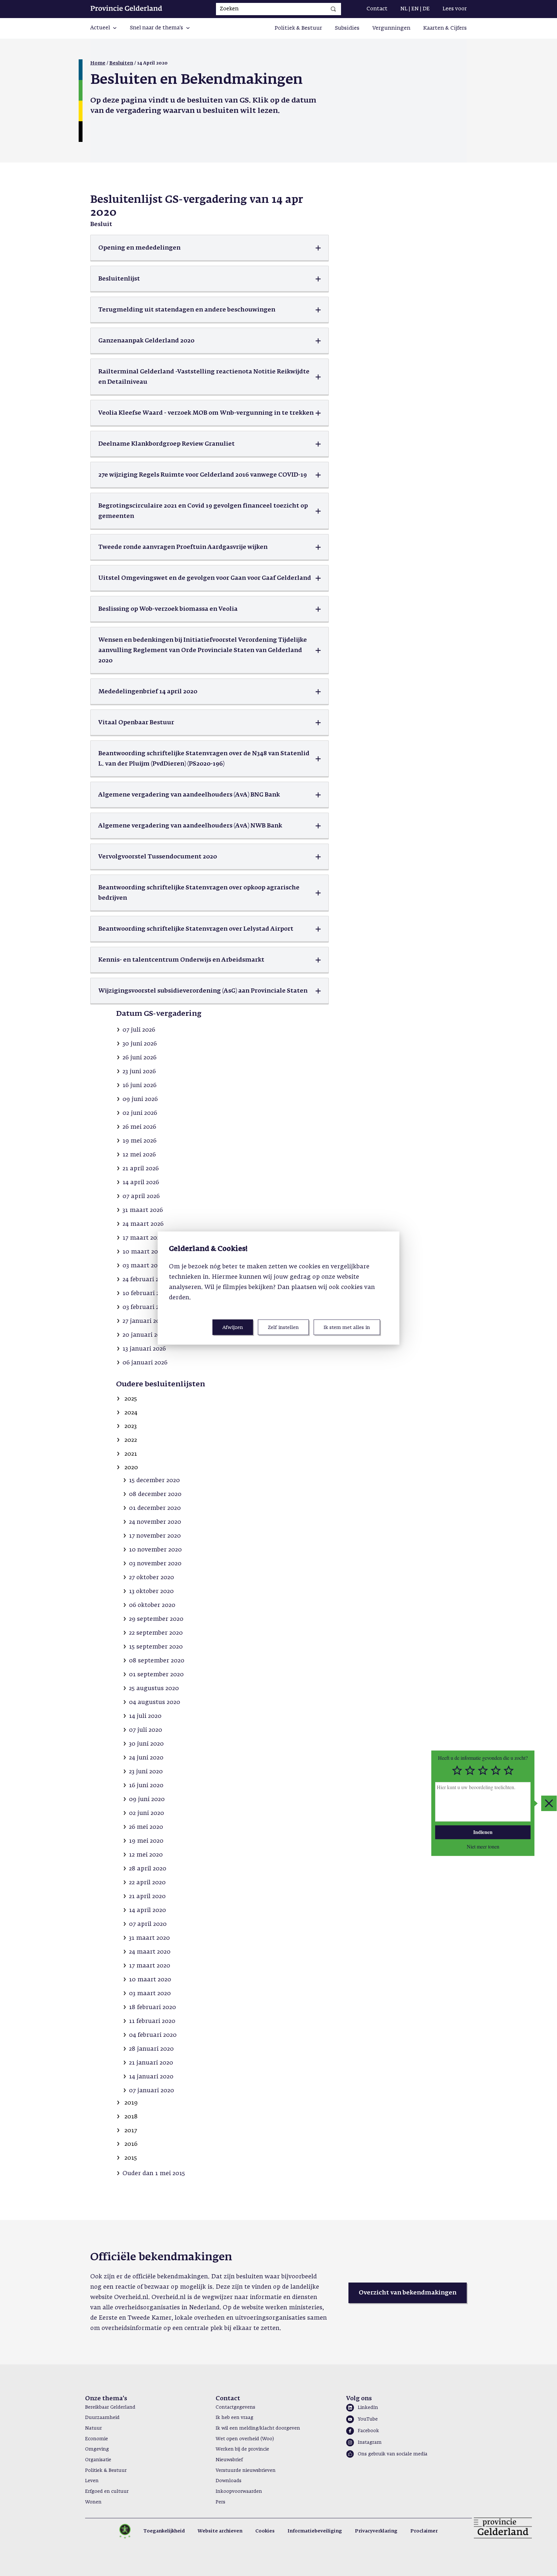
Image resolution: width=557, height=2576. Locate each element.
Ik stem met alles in (347, 1327)
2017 (131, 2131)
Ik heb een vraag (235, 2418)
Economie (97, 2439)
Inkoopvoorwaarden (239, 2492)
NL (404, 9)
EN (415, 9)
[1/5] (457, 1771)
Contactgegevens (235, 2407)
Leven (92, 2481)
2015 (131, 2158)
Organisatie (98, 2460)
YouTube (368, 2419)
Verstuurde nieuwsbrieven (246, 2471)
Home (98, 63)
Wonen (93, 2502)
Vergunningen (391, 28)
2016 (131, 2144)
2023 (131, 1426)
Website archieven (220, 2531)
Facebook (368, 2431)
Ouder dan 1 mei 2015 (154, 2174)
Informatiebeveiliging (315, 2531)
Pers (220, 2502)
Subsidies (347, 28)
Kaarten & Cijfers (445, 28)
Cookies (265, 2531)
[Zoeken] (333, 9)
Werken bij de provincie (242, 2449)
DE (426, 9)
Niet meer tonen (483, 1846)
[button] (104, 28)
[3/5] (483, 1771)
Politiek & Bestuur (298, 28)
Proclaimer (424, 2531)
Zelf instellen (283, 1327)
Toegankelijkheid (164, 2531)
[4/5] (496, 1771)
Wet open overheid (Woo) (245, 2439)
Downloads (229, 2481)
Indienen (483, 1832)
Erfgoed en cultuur (107, 2492)
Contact (377, 9)
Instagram (370, 2442)
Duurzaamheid (102, 2418)
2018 (131, 2117)
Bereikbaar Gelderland (110, 2407)
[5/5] (509, 1771)
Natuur (93, 2428)
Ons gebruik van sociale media (393, 2454)
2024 (131, 1413)
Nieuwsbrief (229, 2460)
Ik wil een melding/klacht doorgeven (258, 2428)
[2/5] (470, 1771)
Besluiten (121, 63)
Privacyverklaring (376, 2531)
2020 (131, 1468)
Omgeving (97, 2449)
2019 (131, 2103)
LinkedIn (368, 2408)
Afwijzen (233, 1327)
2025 (131, 1399)
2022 (131, 1440)
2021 (131, 1454)
